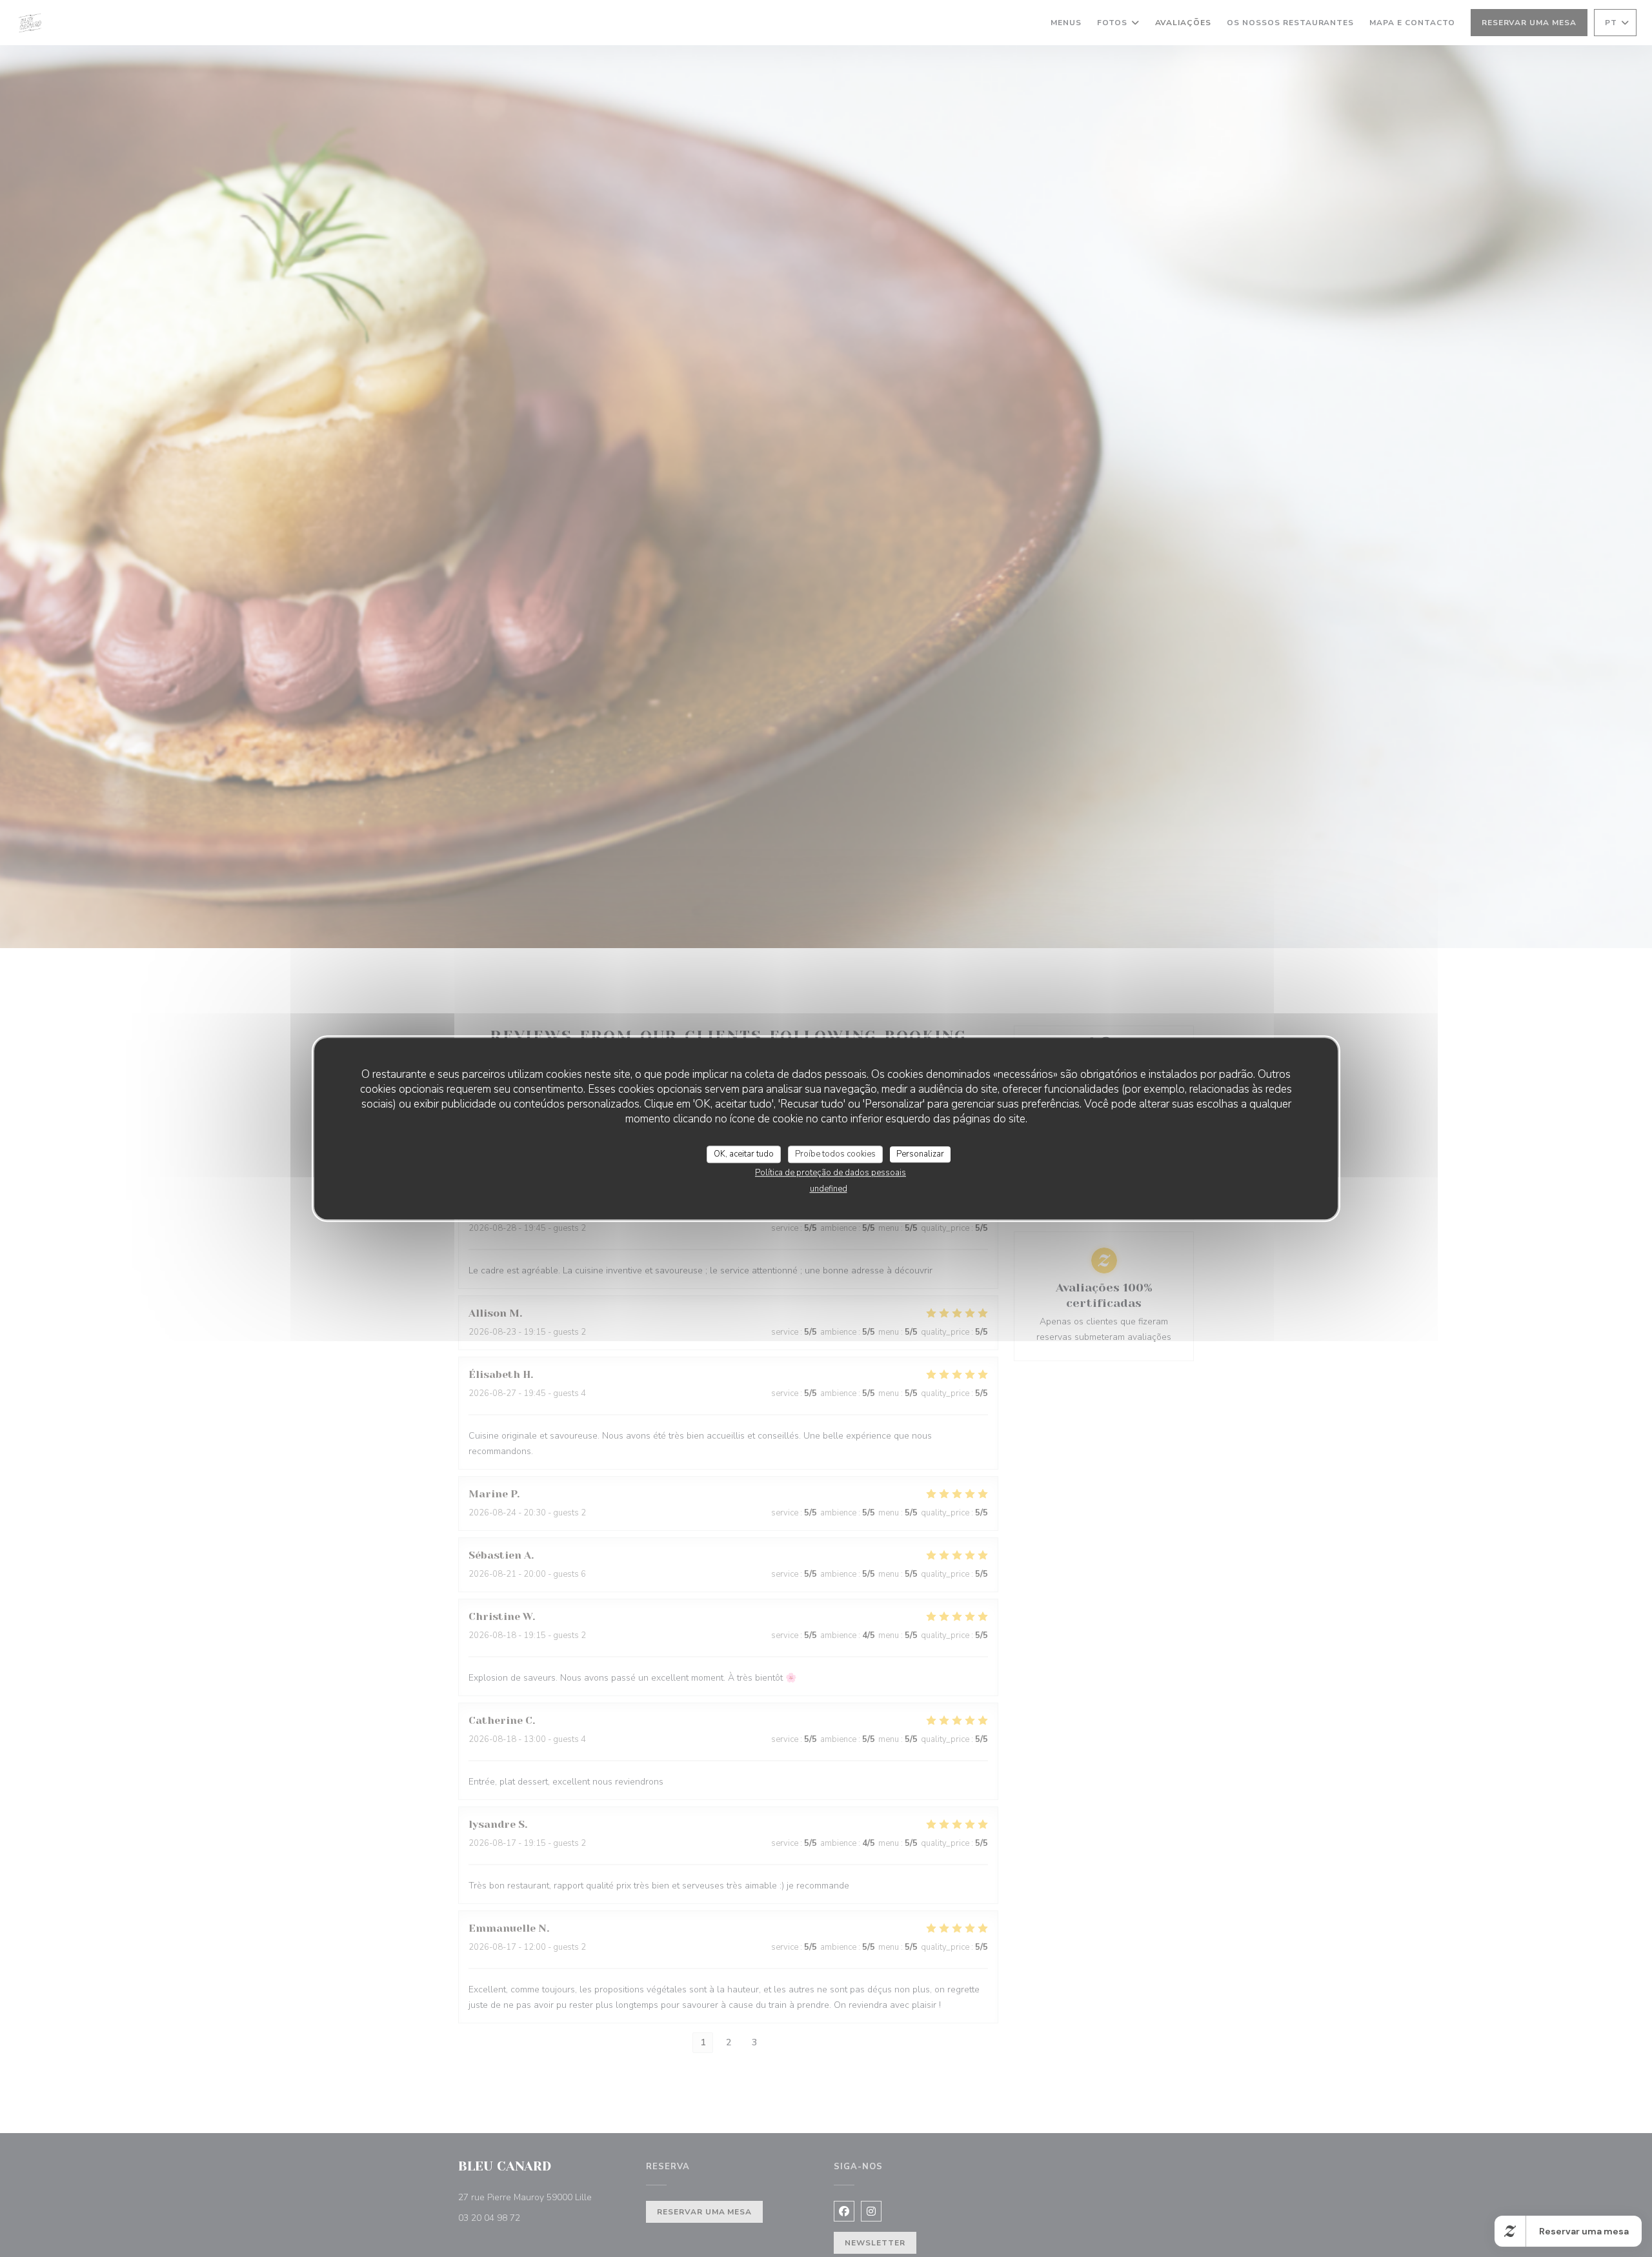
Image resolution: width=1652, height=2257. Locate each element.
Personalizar (920, 1154)
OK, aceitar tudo (744, 1154)
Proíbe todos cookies (835, 1154)
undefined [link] (829, 1189)
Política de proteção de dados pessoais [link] (831, 1173)
